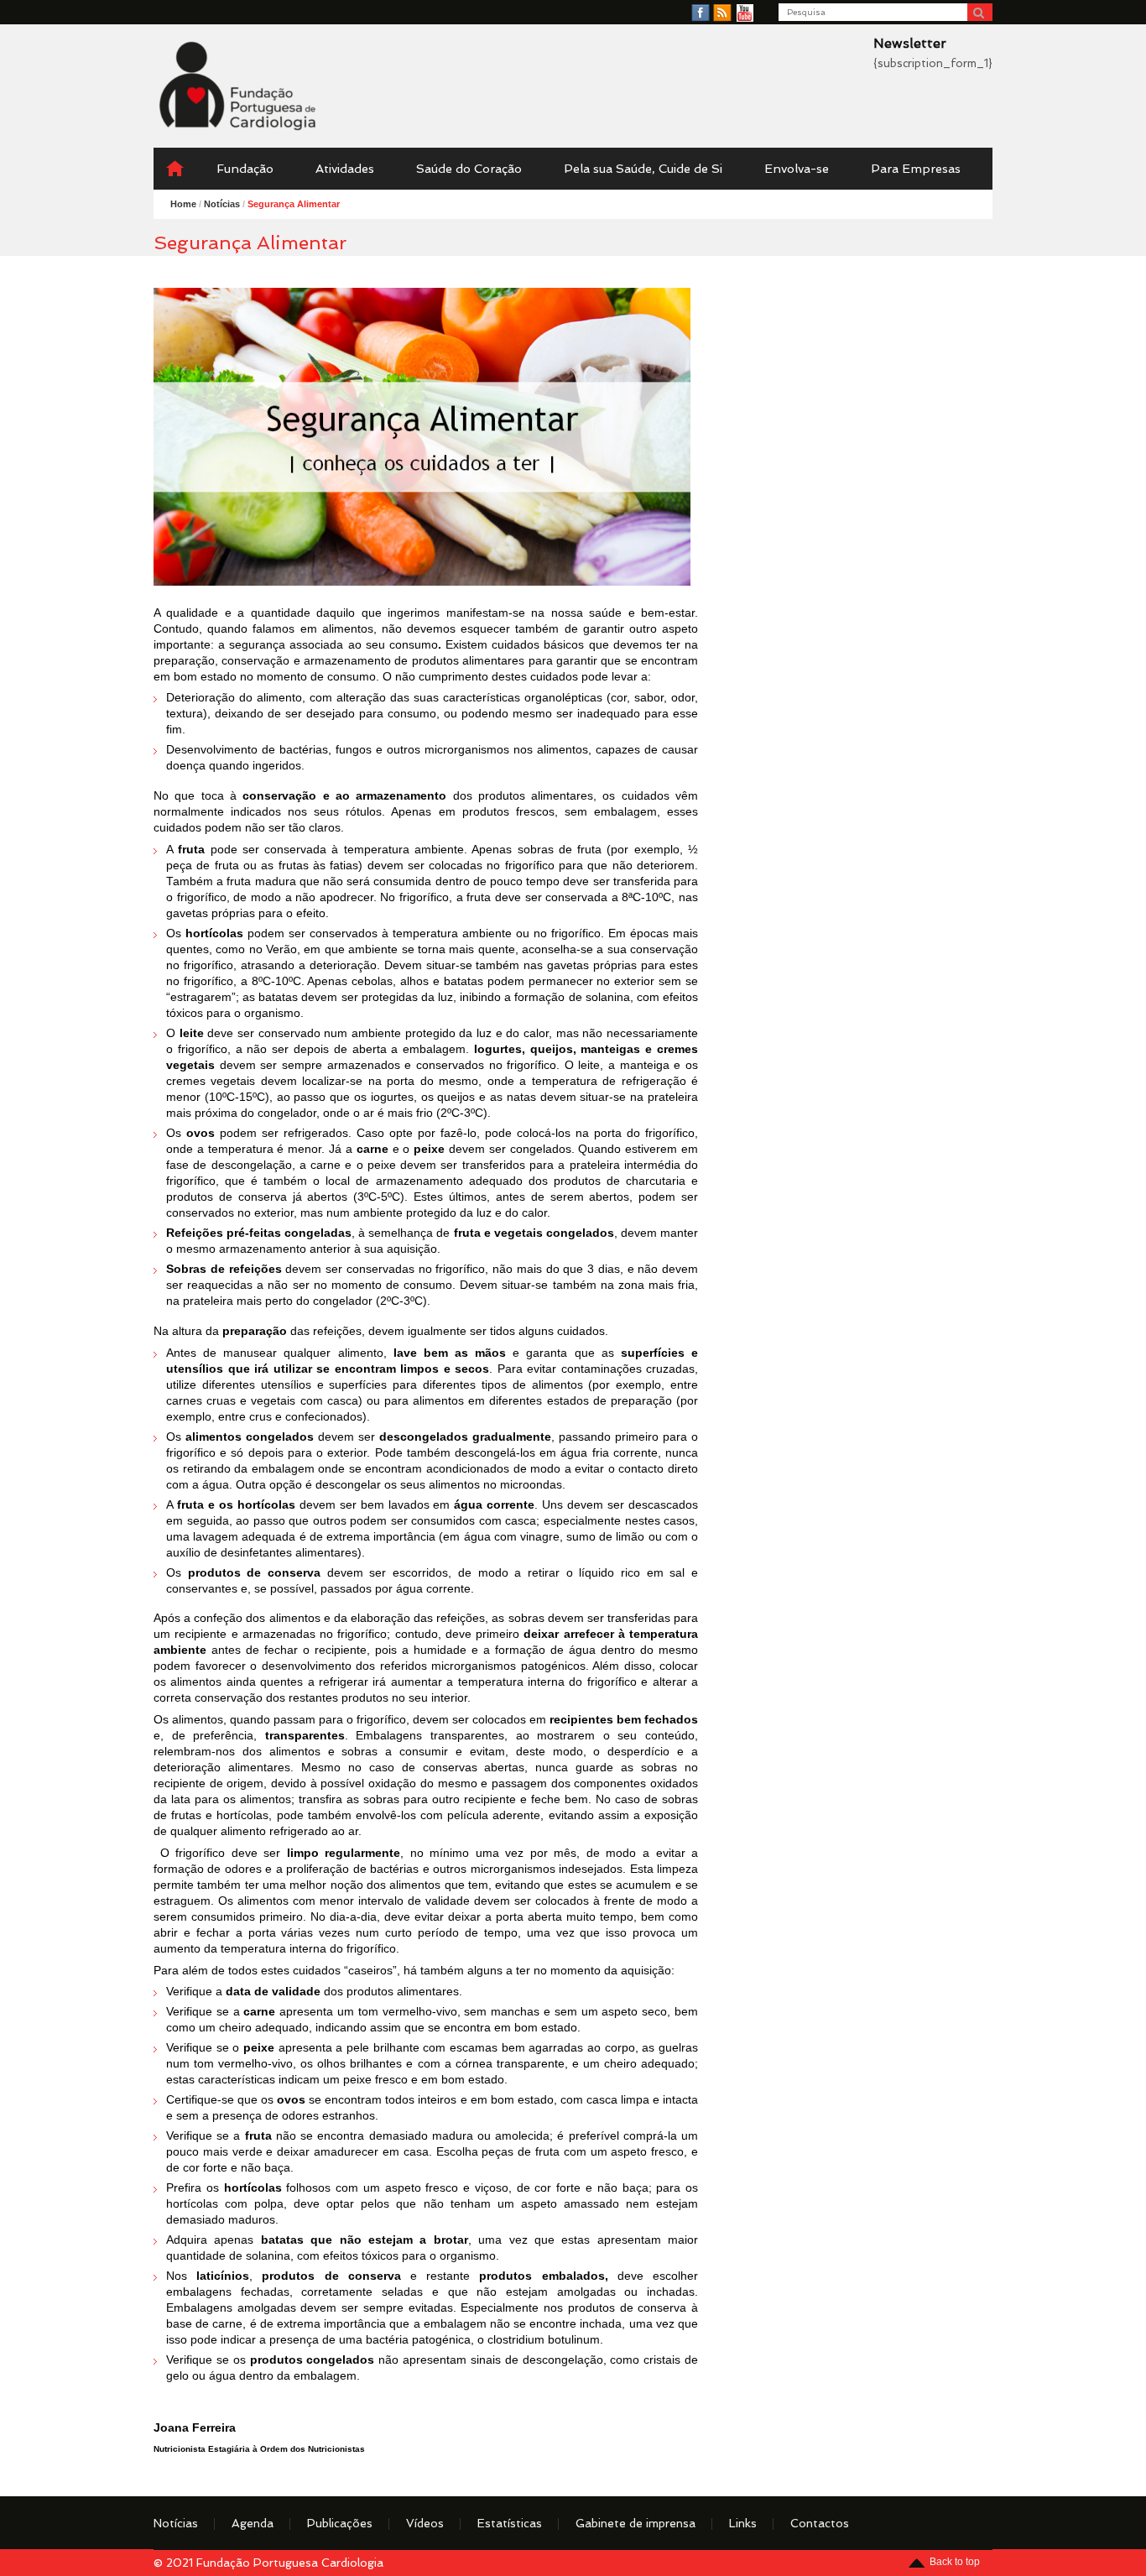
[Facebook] (701, 13)
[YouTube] (745, 13)
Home (183, 204)
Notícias (176, 2523)
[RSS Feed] (722, 13)
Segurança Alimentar (294, 204)
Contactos (820, 2523)
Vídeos (425, 2523)
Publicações (340, 2523)
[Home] (175, 169)
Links (743, 2523)
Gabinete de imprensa (636, 2523)
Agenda (253, 2523)
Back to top (955, 2562)
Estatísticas (510, 2523)
